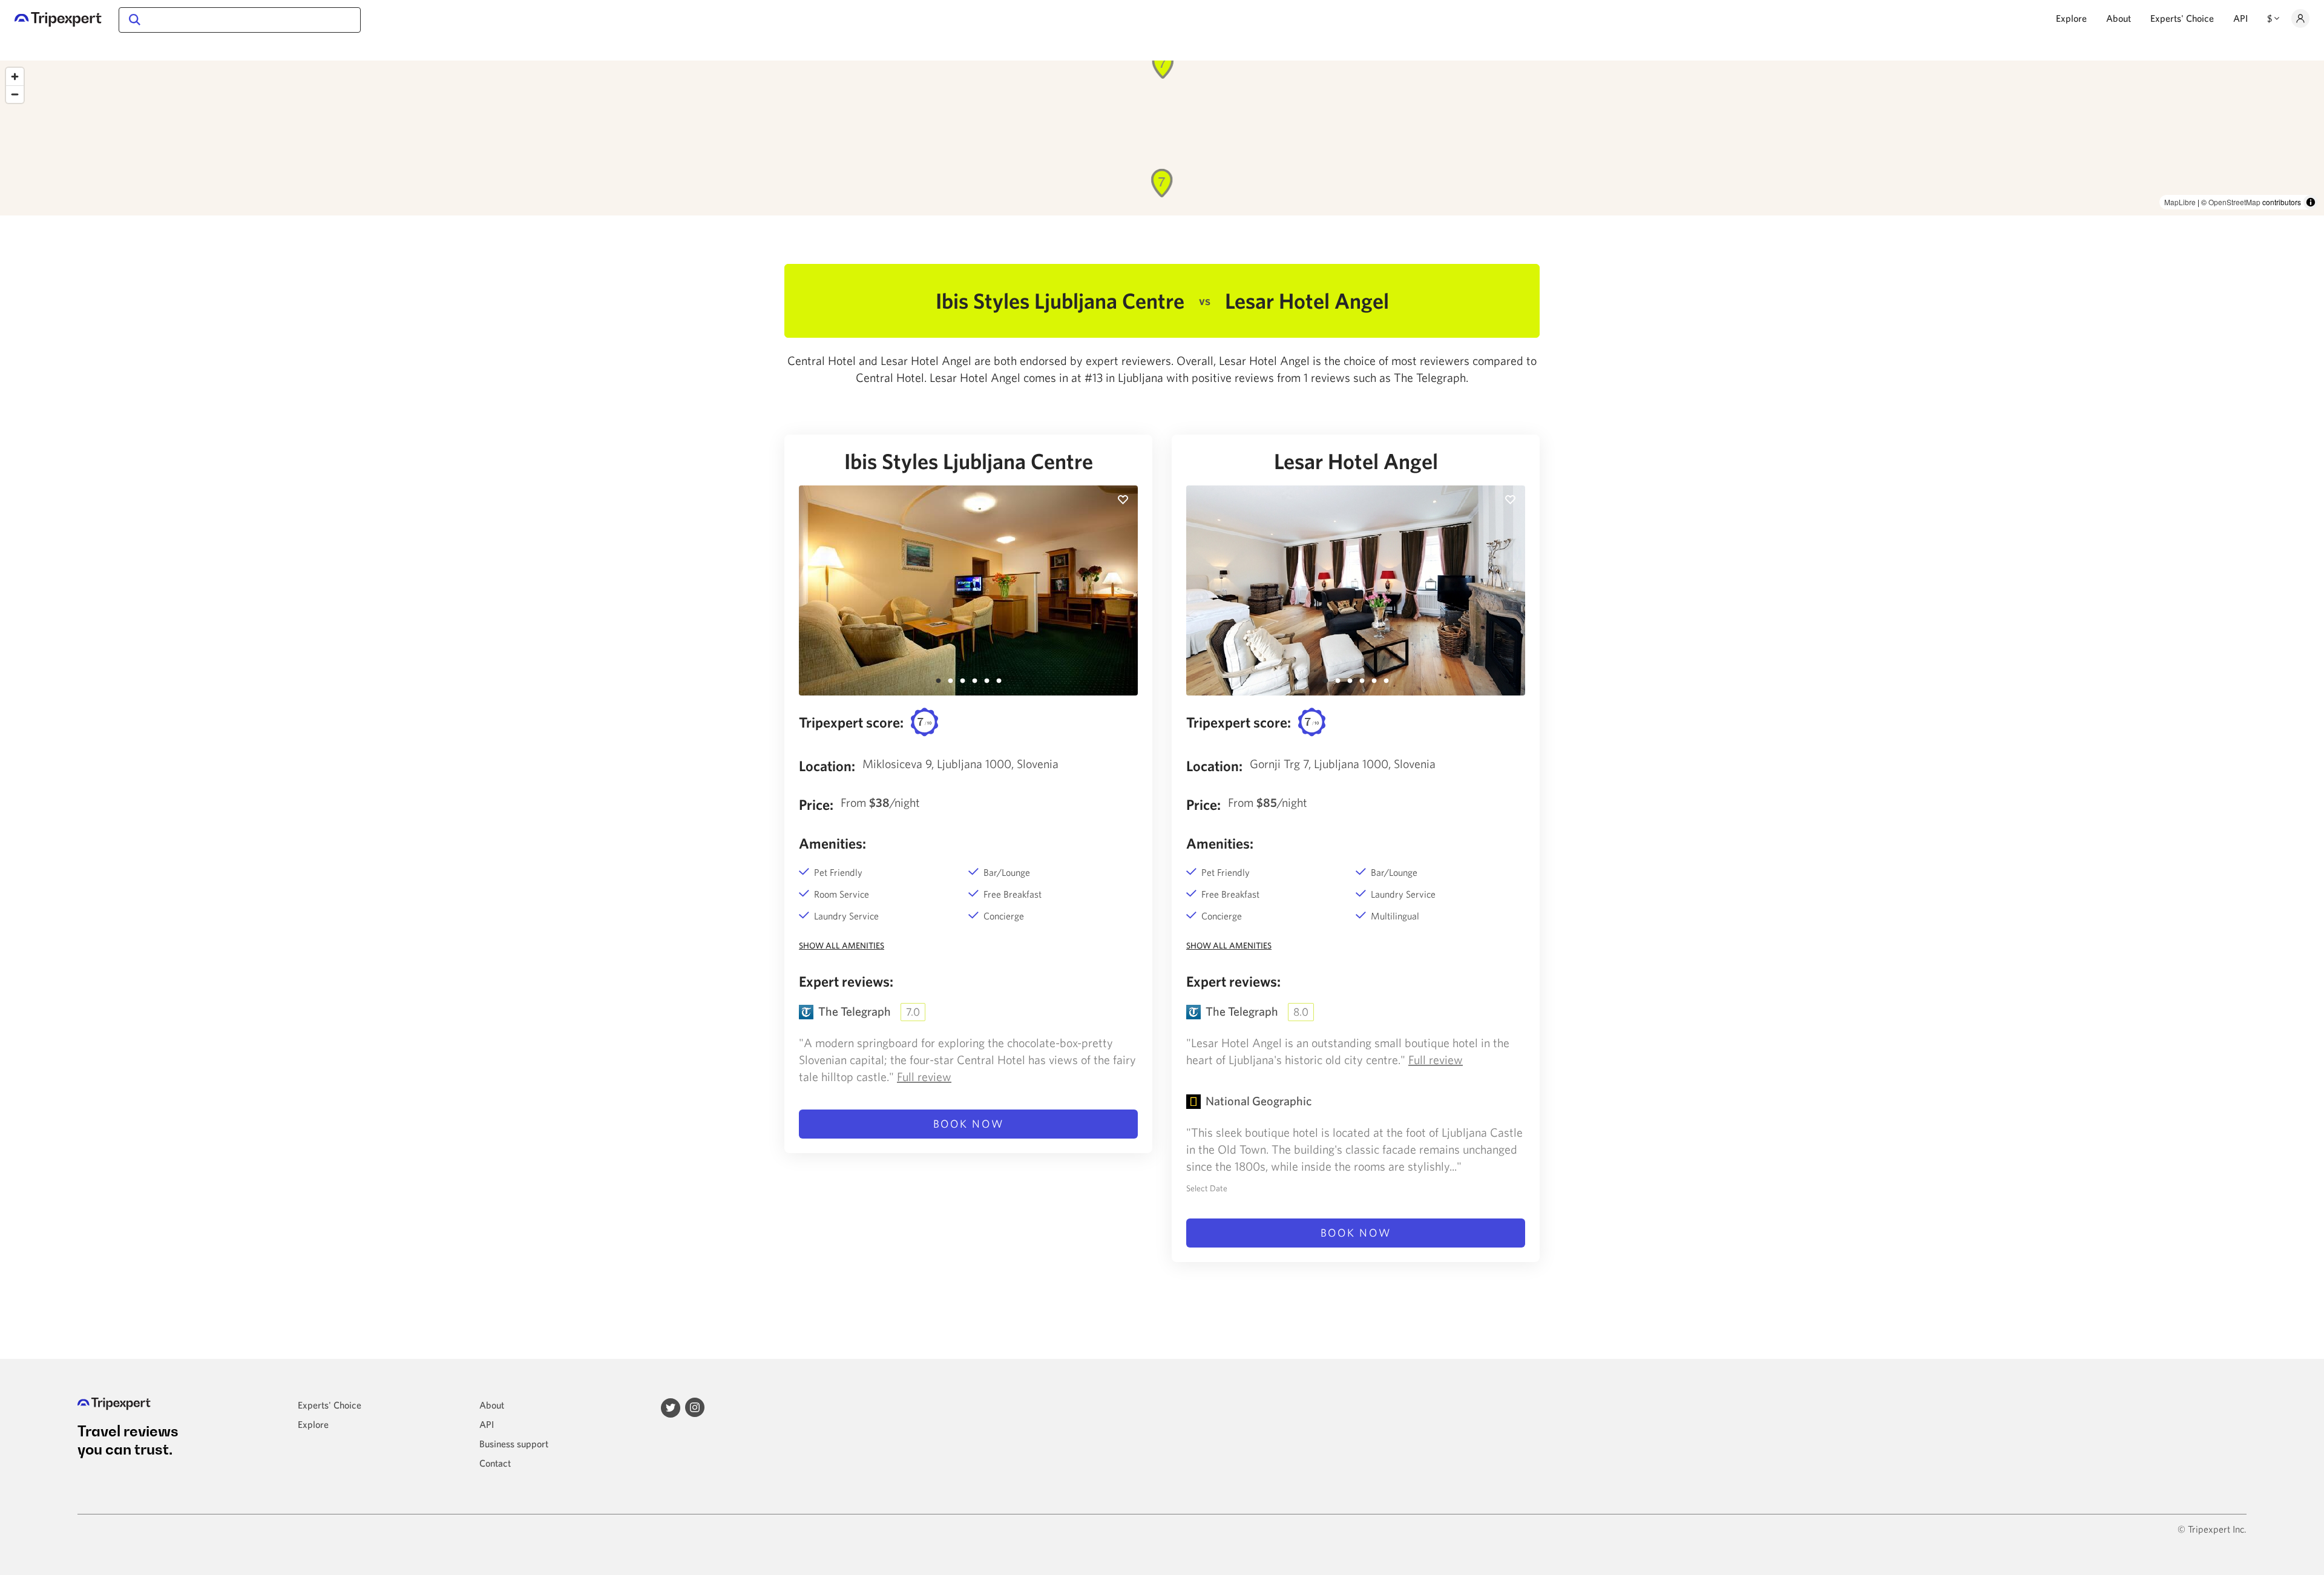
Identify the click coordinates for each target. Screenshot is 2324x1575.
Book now (969, 1124)
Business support (514, 1444)
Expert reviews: (846, 981)
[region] (1162, 138)
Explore (2071, 18)
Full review (924, 1077)
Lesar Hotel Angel (1356, 461)
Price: (816, 804)
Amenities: (832, 843)
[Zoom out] (15, 94)
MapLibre (2180, 202)
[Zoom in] (15, 77)
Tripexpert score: (851, 722)
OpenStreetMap (2234, 202)
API (2240, 18)
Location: (827, 766)
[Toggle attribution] (2311, 202)
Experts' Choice (2182, 18)
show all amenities (842, 945)
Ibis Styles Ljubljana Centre (969, 461)
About (2119, 18)
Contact (495, 1463)
